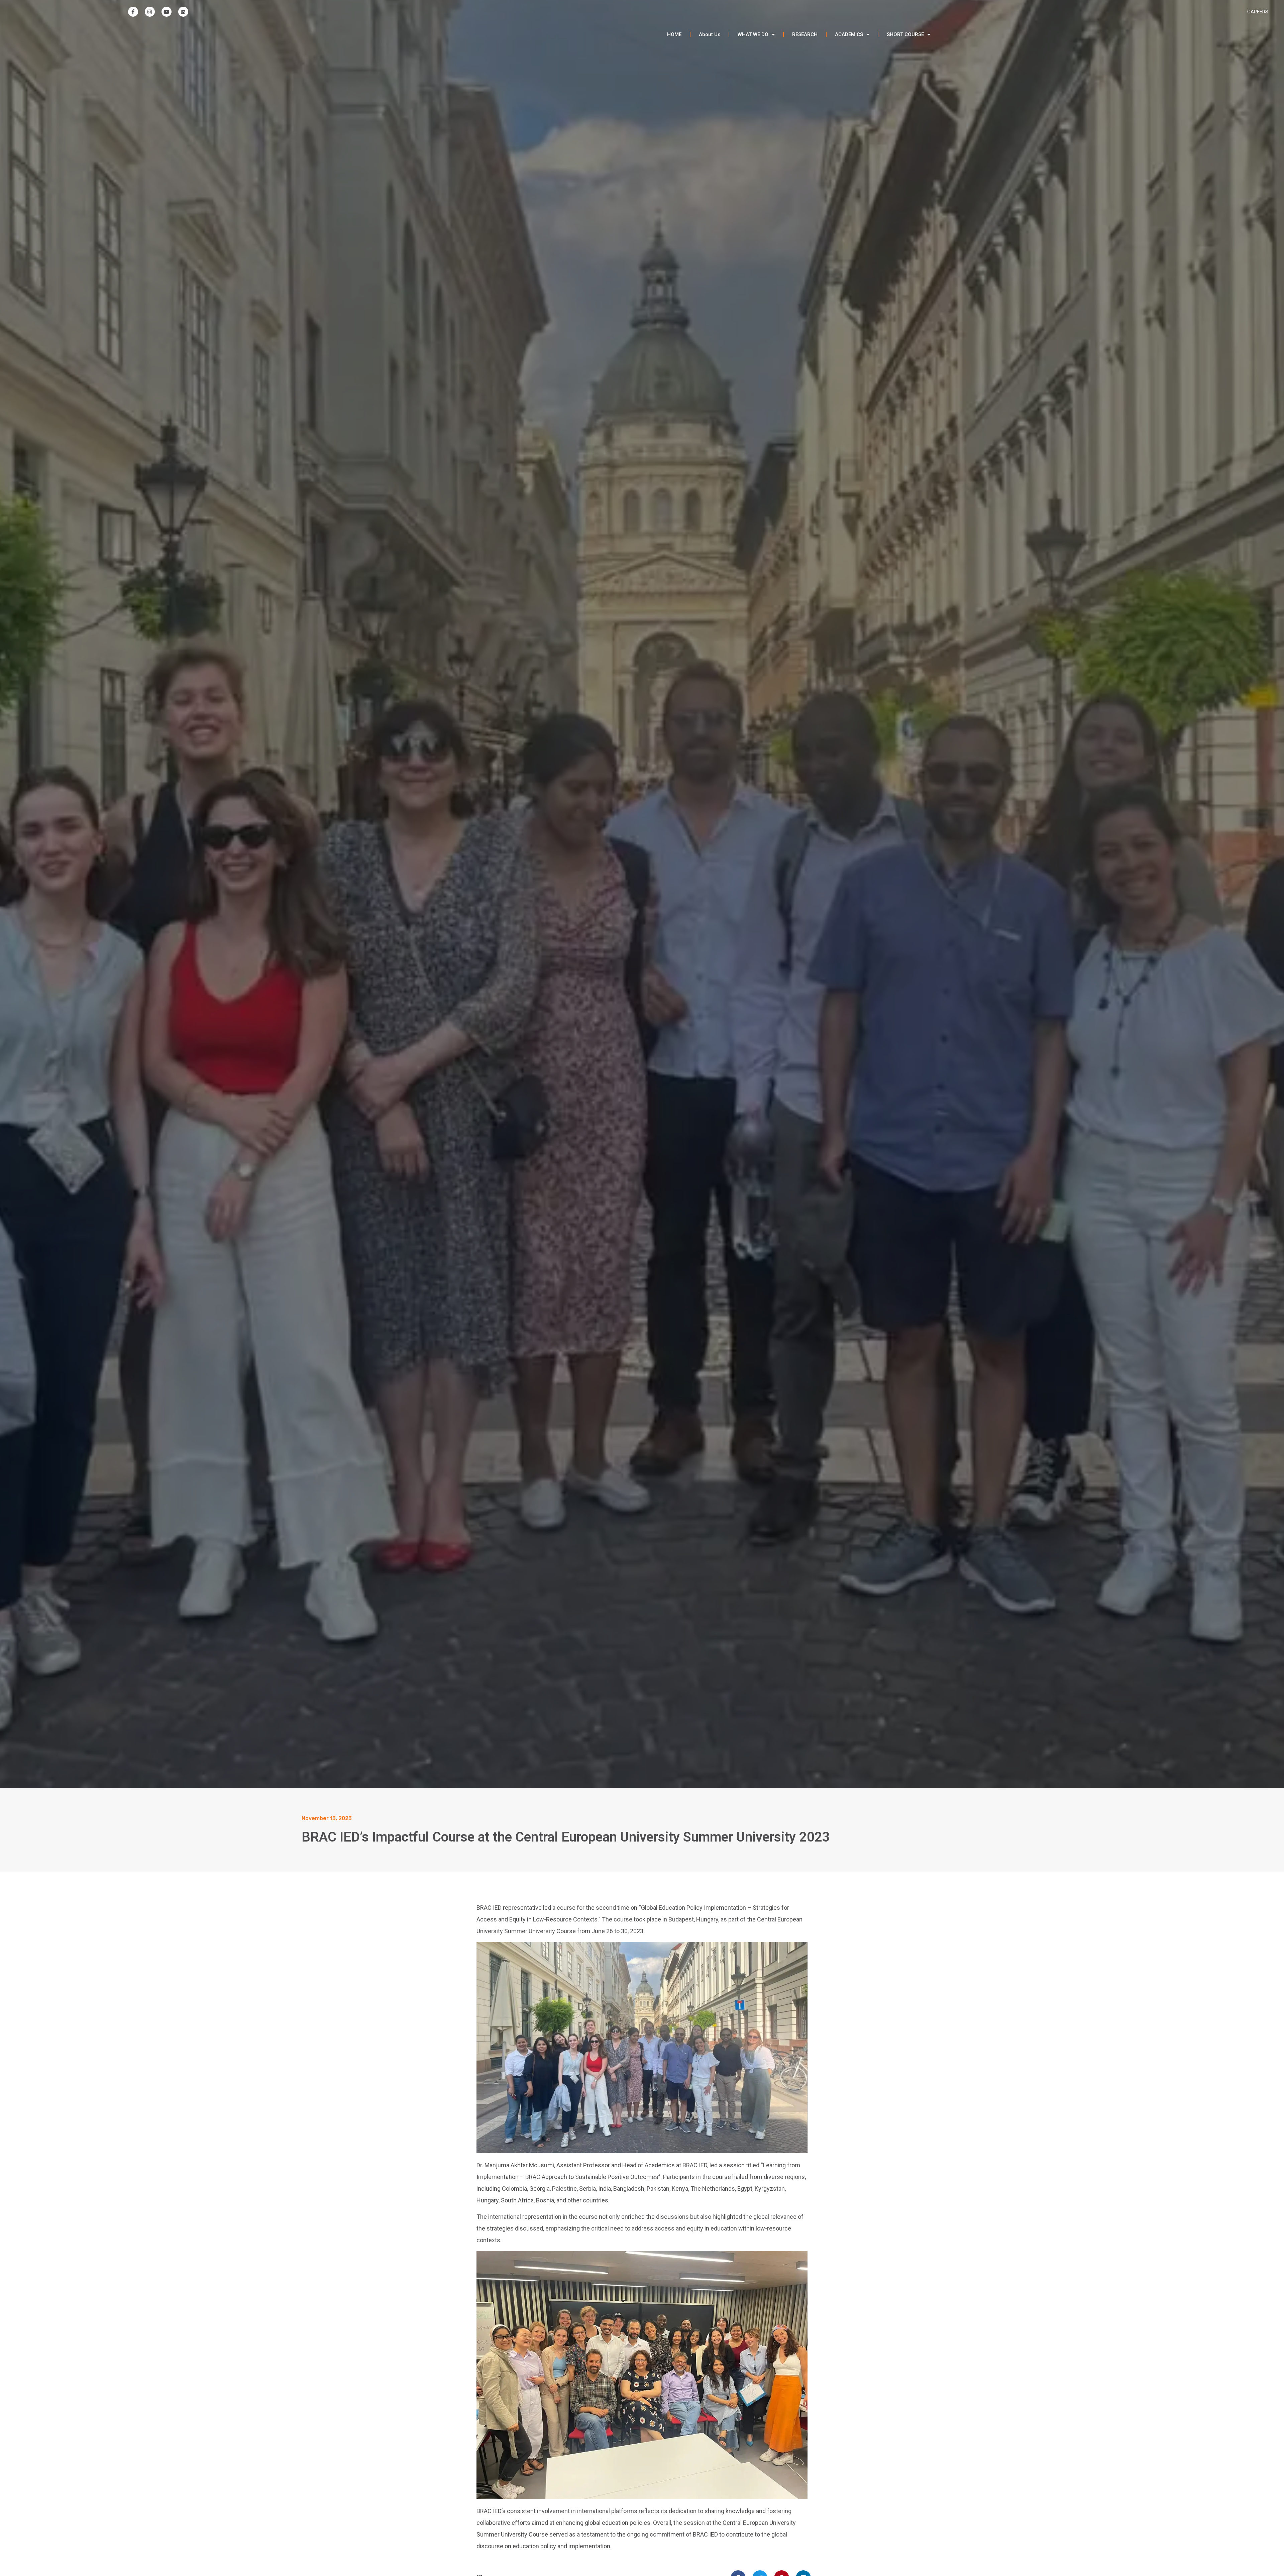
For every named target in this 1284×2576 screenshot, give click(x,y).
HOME (674, 34)
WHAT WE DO (753, 34)
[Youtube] (167, 12)
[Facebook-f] (133, 12)
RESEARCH (805, 34)
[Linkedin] (183, 12)
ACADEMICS (849, 34)
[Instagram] (150, 12)
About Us (710, 34)
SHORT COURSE (905, 34)
